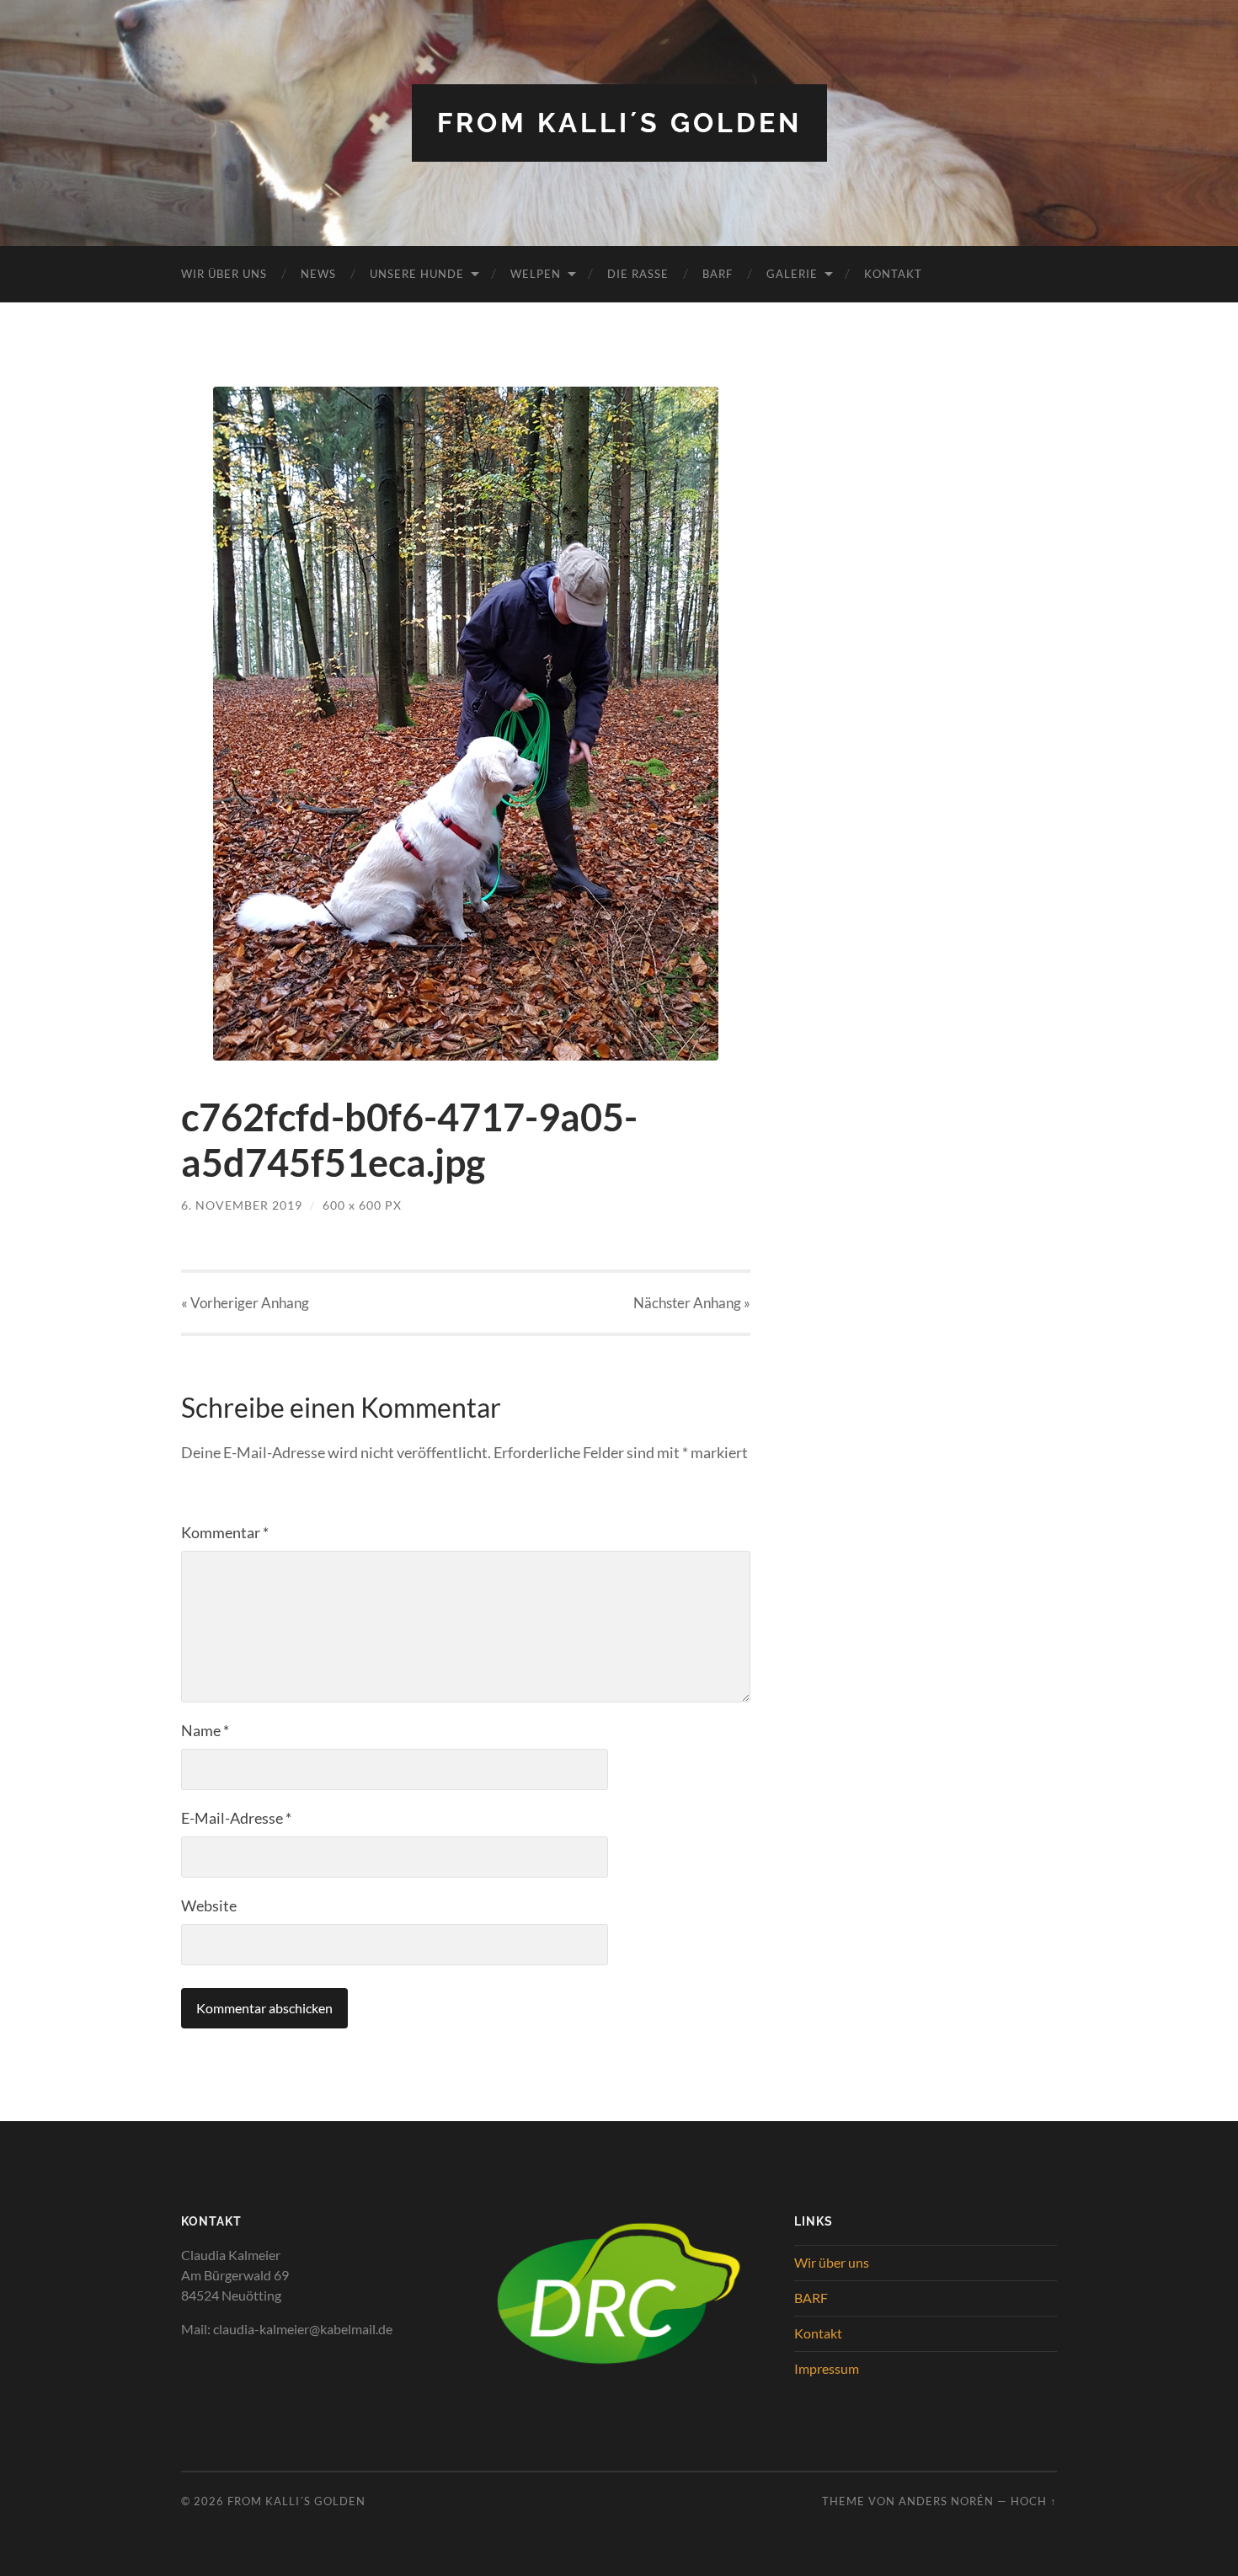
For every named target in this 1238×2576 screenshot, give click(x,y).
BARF (718, 274)
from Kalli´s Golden (619, 123)
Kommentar (225, 1532)
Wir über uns (224, 274)
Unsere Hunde (417, 274)
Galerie (792, 274)
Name (205, 1730)
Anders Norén (946, 2501)
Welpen (536, 274)
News (318, 274)
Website (209, 1905)
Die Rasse (638, 274)
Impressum (827, 2368)
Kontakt (893, 274)
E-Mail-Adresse (236, 1818)
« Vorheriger (245, 1303)
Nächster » (692, 1303)
